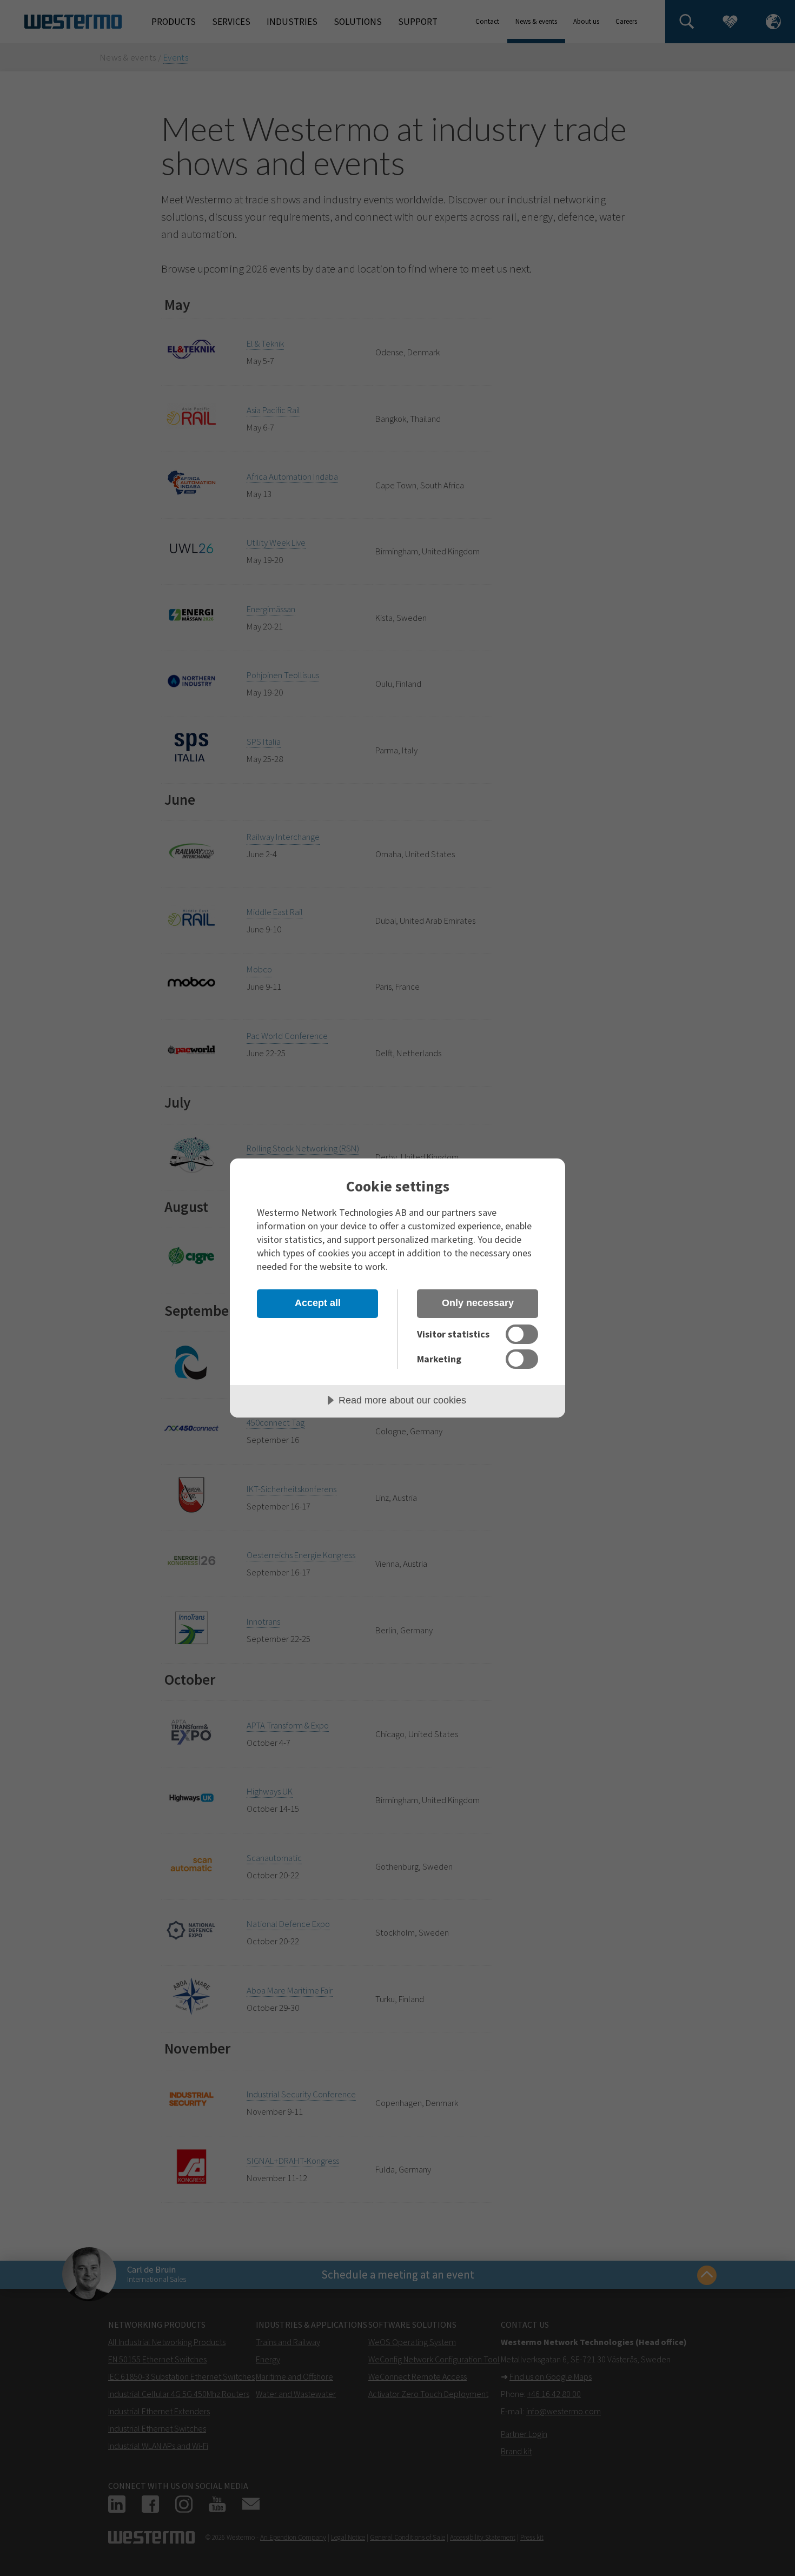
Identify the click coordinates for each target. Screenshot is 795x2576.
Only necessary (478, 1303)
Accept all (318, 1303)
